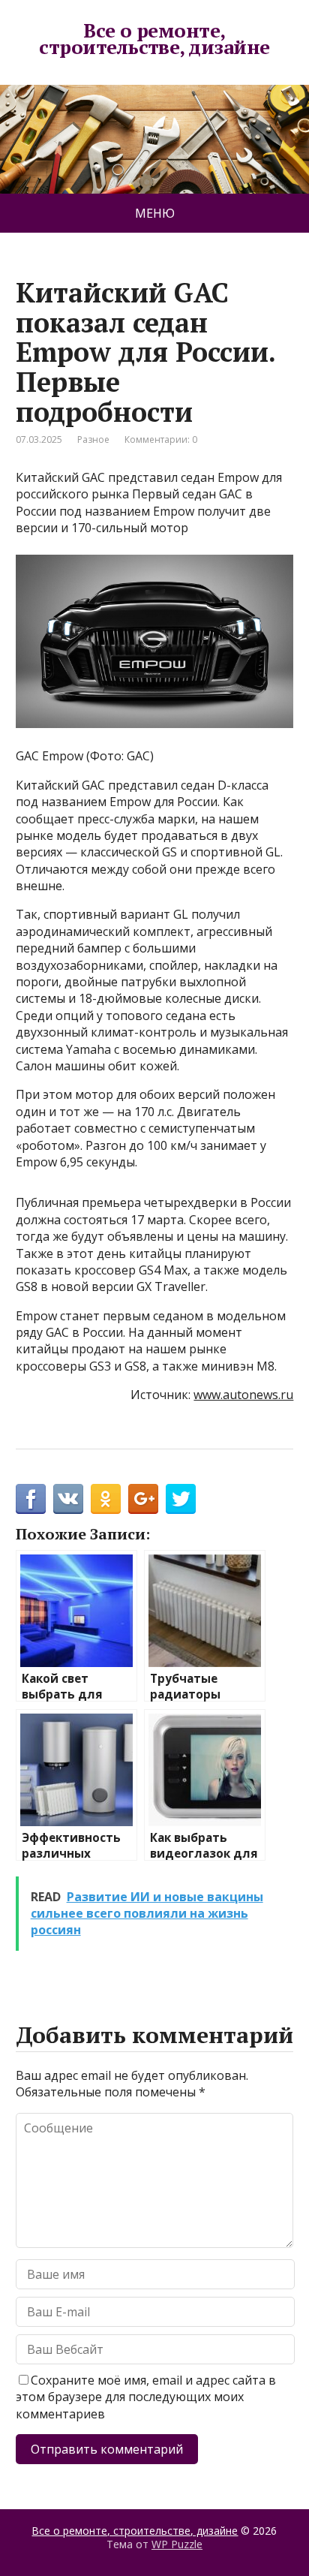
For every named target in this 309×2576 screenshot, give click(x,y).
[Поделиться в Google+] (143, 1499)
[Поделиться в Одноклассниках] (106, 1499)
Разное (93, 439)
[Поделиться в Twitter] (181, 1499)
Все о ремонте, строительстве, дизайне (154, 39)
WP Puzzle (177, 2544)
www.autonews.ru (243, 1395)
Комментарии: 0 (161, 439)
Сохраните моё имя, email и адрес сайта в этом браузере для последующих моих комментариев (146, 2397)
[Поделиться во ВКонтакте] (68, 1499)
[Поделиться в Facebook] (31, 1499)
